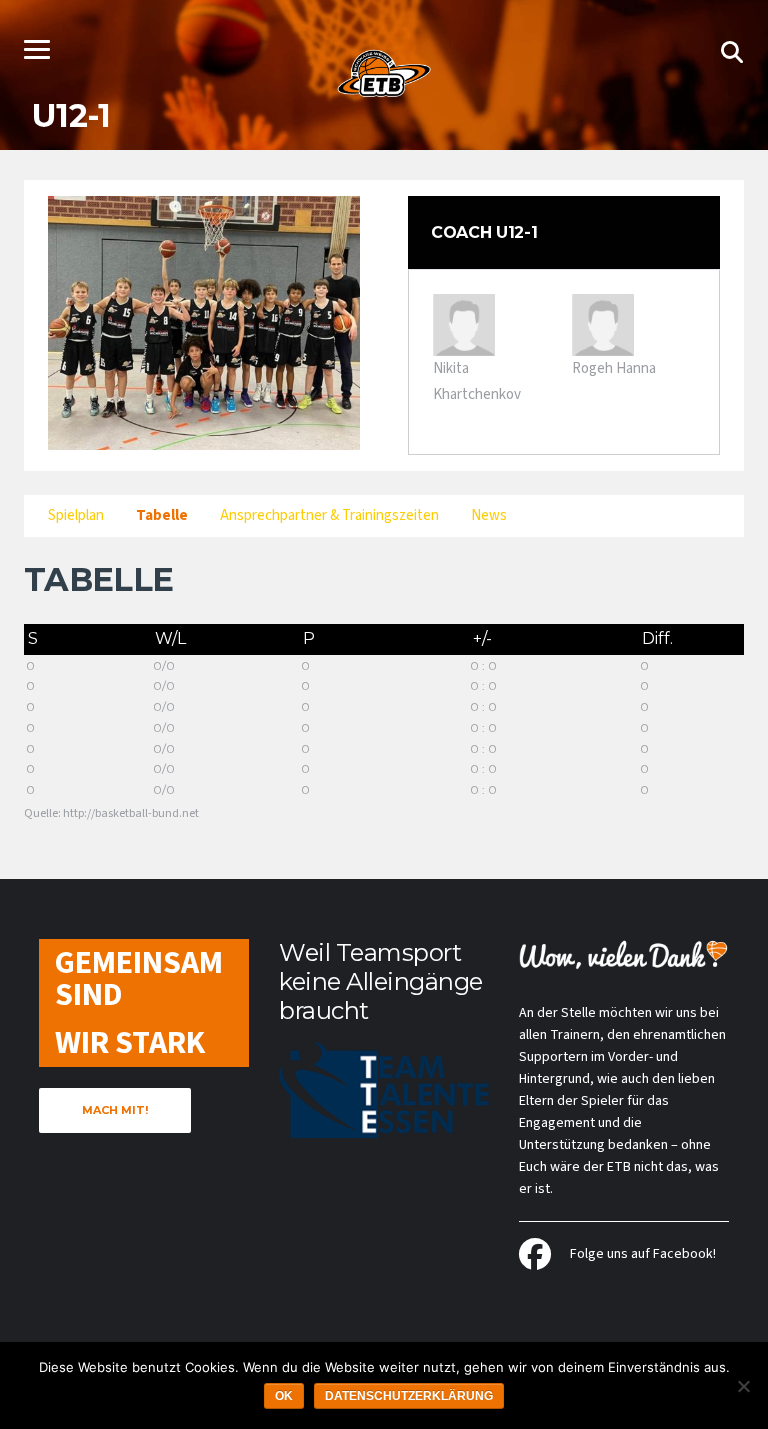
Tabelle (162, 515)
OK (284, 1396)
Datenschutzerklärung (409, 1396)
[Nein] (743, 1386)
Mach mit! (115, 1110)
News (489, 515)
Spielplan (76, 515)
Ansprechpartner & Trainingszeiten (329, 515)
